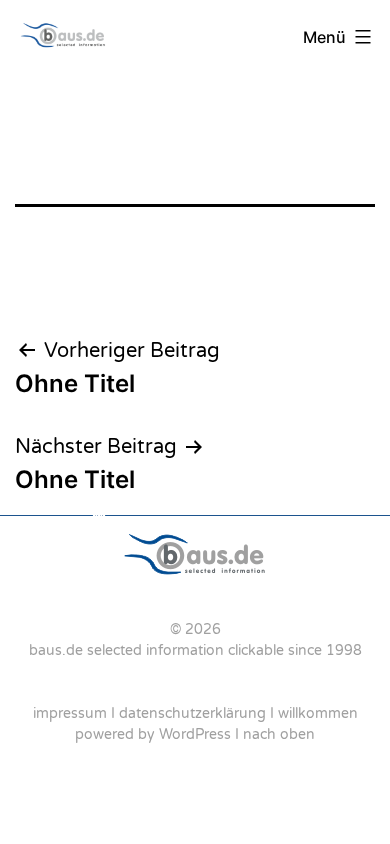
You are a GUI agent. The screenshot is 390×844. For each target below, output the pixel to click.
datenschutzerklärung (192, 713)
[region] (195, 635)
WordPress (195, 734)
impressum (70, 713)
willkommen (318, 713)
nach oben (279, 734)
